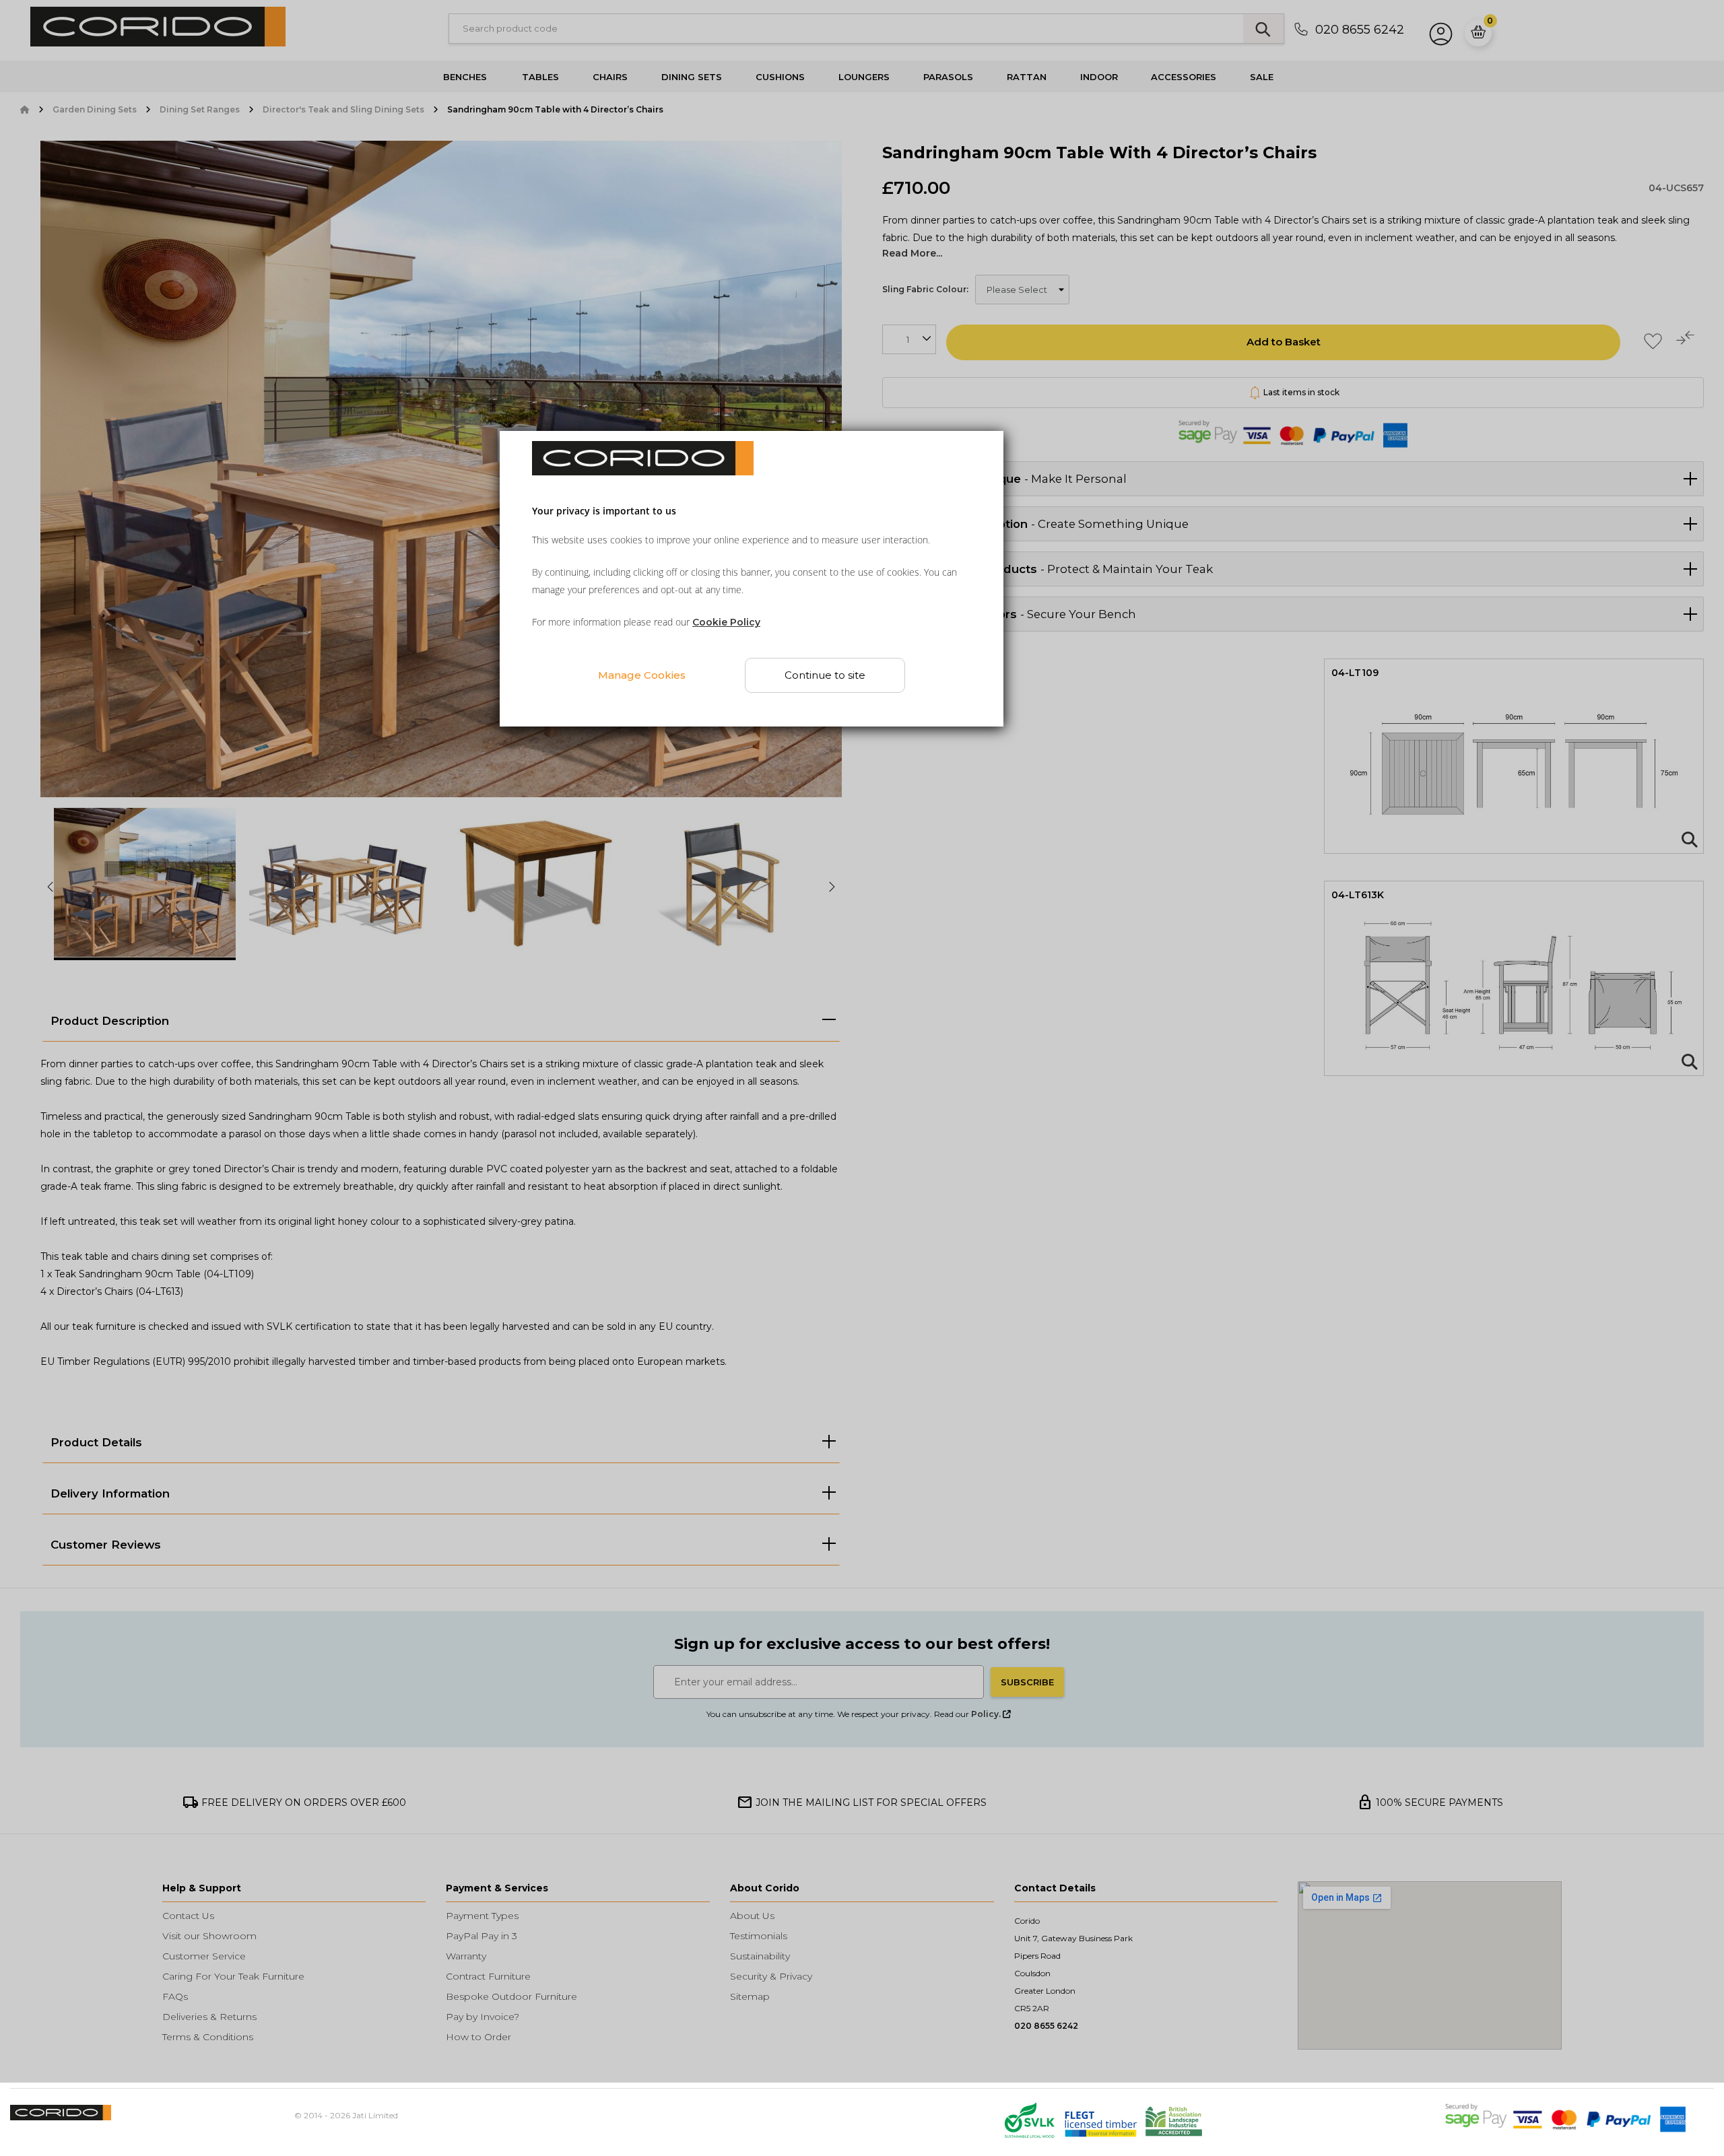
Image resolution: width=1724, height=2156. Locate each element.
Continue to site (826, 676)
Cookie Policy (726, 623)
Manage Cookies (642, 675)
